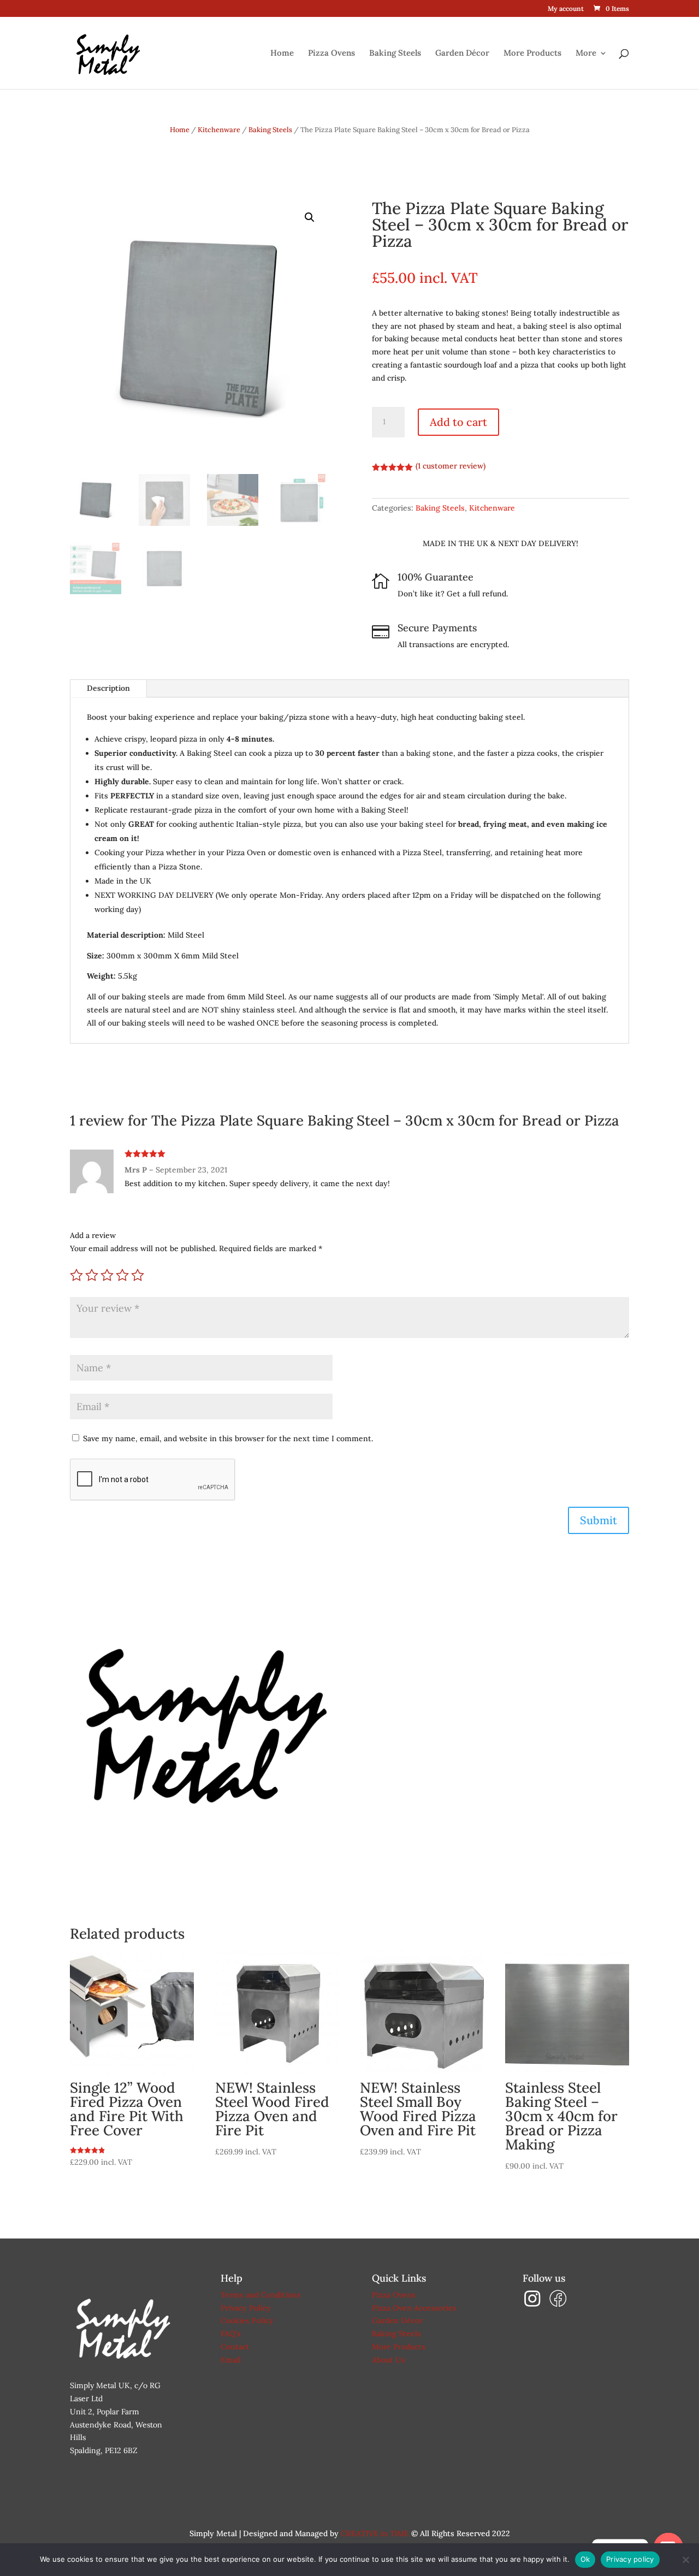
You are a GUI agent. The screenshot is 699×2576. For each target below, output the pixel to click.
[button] (310, 217)
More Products (532, 54)
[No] (685, 2560)
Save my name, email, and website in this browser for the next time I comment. (228, 1438)
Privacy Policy (246, 2308)
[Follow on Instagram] (535, 2305)
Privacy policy (630, 2559)
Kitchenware (219, 130)
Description (108, 688)
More (586, 54)
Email (231, 2360)
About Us (389, 2360)
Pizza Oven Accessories (414, 2308)
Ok (585, 2559)
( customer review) (451, 466)
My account (566, 9)
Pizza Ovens (331, 54)
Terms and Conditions (261, 2295)
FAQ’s (231, 2334)
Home (282, 54)
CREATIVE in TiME (375, 2533)
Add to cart (458, 422)
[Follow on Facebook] (558, 2305)
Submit (599, 1520)
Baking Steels (395, 54)
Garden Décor (462, 54)
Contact (235, 2347)
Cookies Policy (247, 2320)
